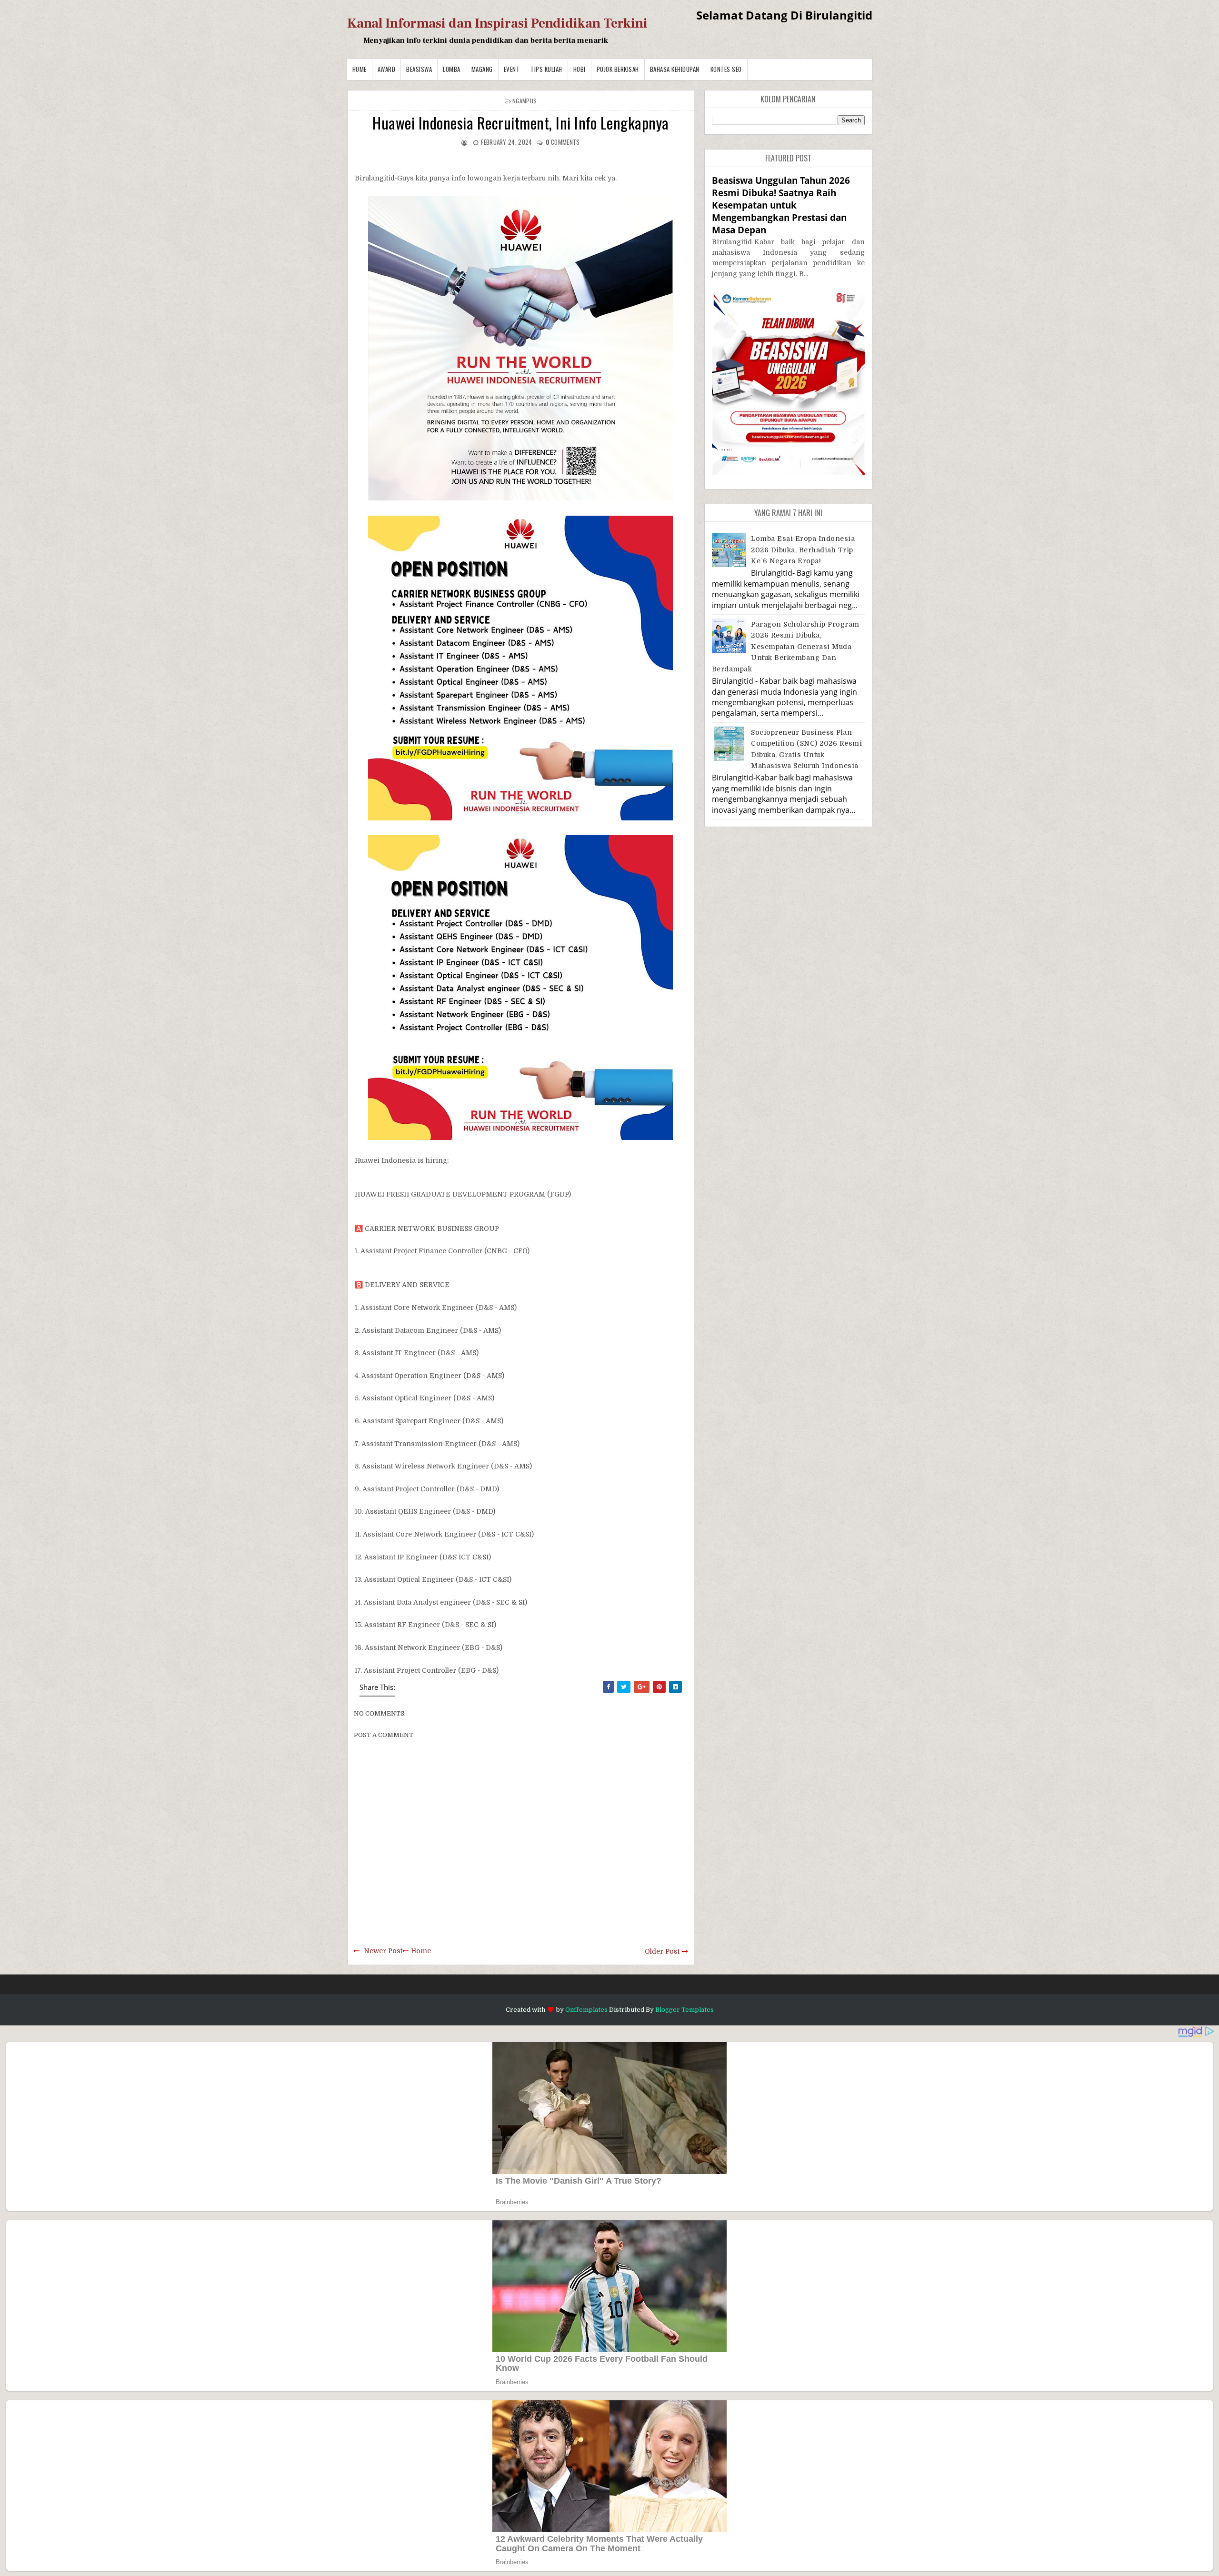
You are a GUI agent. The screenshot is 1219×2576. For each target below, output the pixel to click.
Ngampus (525, 101)
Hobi (580, 69)
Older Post (662, 1951)
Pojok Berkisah (618, 69)
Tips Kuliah (546, 69)
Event (512, 69)
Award (387, 69)
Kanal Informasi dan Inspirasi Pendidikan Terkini (497, 23)
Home (360, 69)
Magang (482, 69)
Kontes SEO (726, 69)
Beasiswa (419, 69)
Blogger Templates (684, 2010)
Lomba (452, 69)
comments (563, 142)
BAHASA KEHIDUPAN (675, 69)
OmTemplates (586, 2010)
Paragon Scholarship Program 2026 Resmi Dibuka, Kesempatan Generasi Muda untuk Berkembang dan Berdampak (786, 647)
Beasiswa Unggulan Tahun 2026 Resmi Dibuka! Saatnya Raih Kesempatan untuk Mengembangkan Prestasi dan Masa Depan (781, 205)
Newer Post (383, 1951)
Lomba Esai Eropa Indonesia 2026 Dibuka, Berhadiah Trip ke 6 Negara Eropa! (803, 550)
